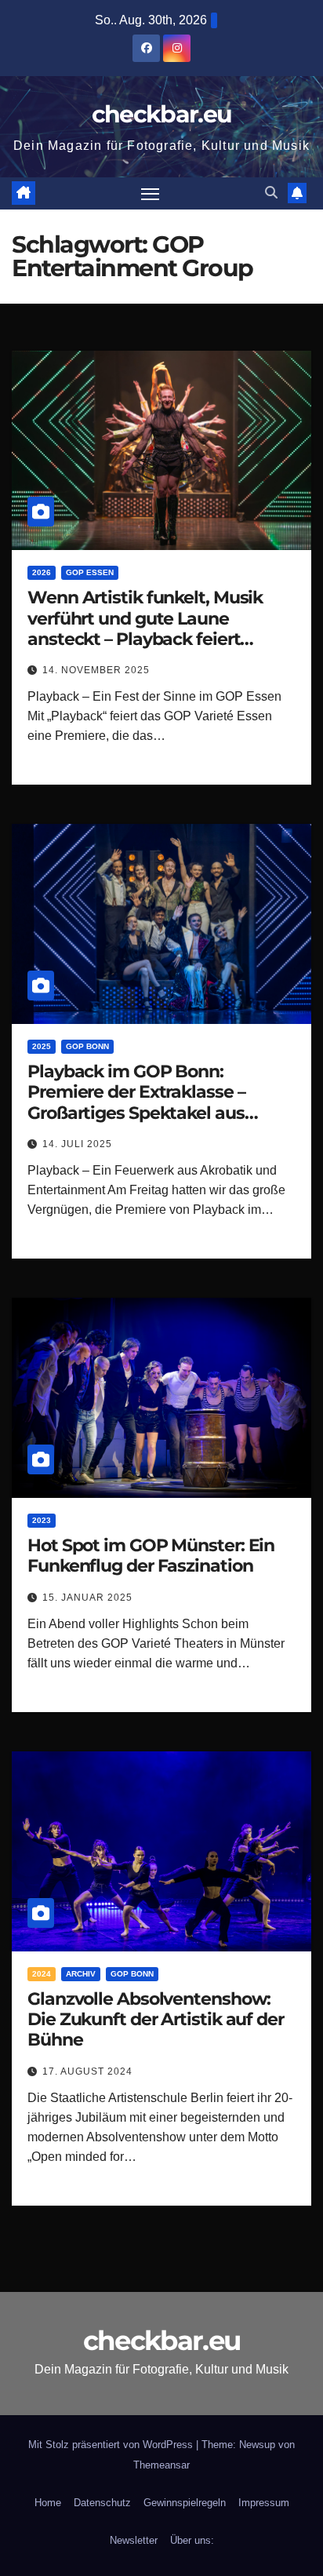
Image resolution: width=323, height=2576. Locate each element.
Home (48, 2503)
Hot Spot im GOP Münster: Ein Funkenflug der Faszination (151, 1556)
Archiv (81, 1974)
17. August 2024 (87, 2071)
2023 (42, 1520)
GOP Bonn (87, 1046)
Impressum (264, 2503)
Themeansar (161, 2465)
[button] (271, 193)
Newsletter (134, 2540)
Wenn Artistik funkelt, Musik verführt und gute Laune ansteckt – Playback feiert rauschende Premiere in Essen (152, 629)
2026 (42, 572)
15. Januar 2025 (87, 1598)
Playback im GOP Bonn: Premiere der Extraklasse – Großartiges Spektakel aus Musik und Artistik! (136, 1102)
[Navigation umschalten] (151, 194)
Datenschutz (102, 2503)
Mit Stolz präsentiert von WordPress (112, 2445)
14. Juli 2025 (77, 1144)
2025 (42, 1046)
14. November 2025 (96, 670)
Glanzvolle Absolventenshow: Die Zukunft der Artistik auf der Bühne (156, 2020)
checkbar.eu (161, 114)
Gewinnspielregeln (185, 2503)
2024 (42, 1974)
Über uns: (192, 2540)
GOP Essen (90, 572)
